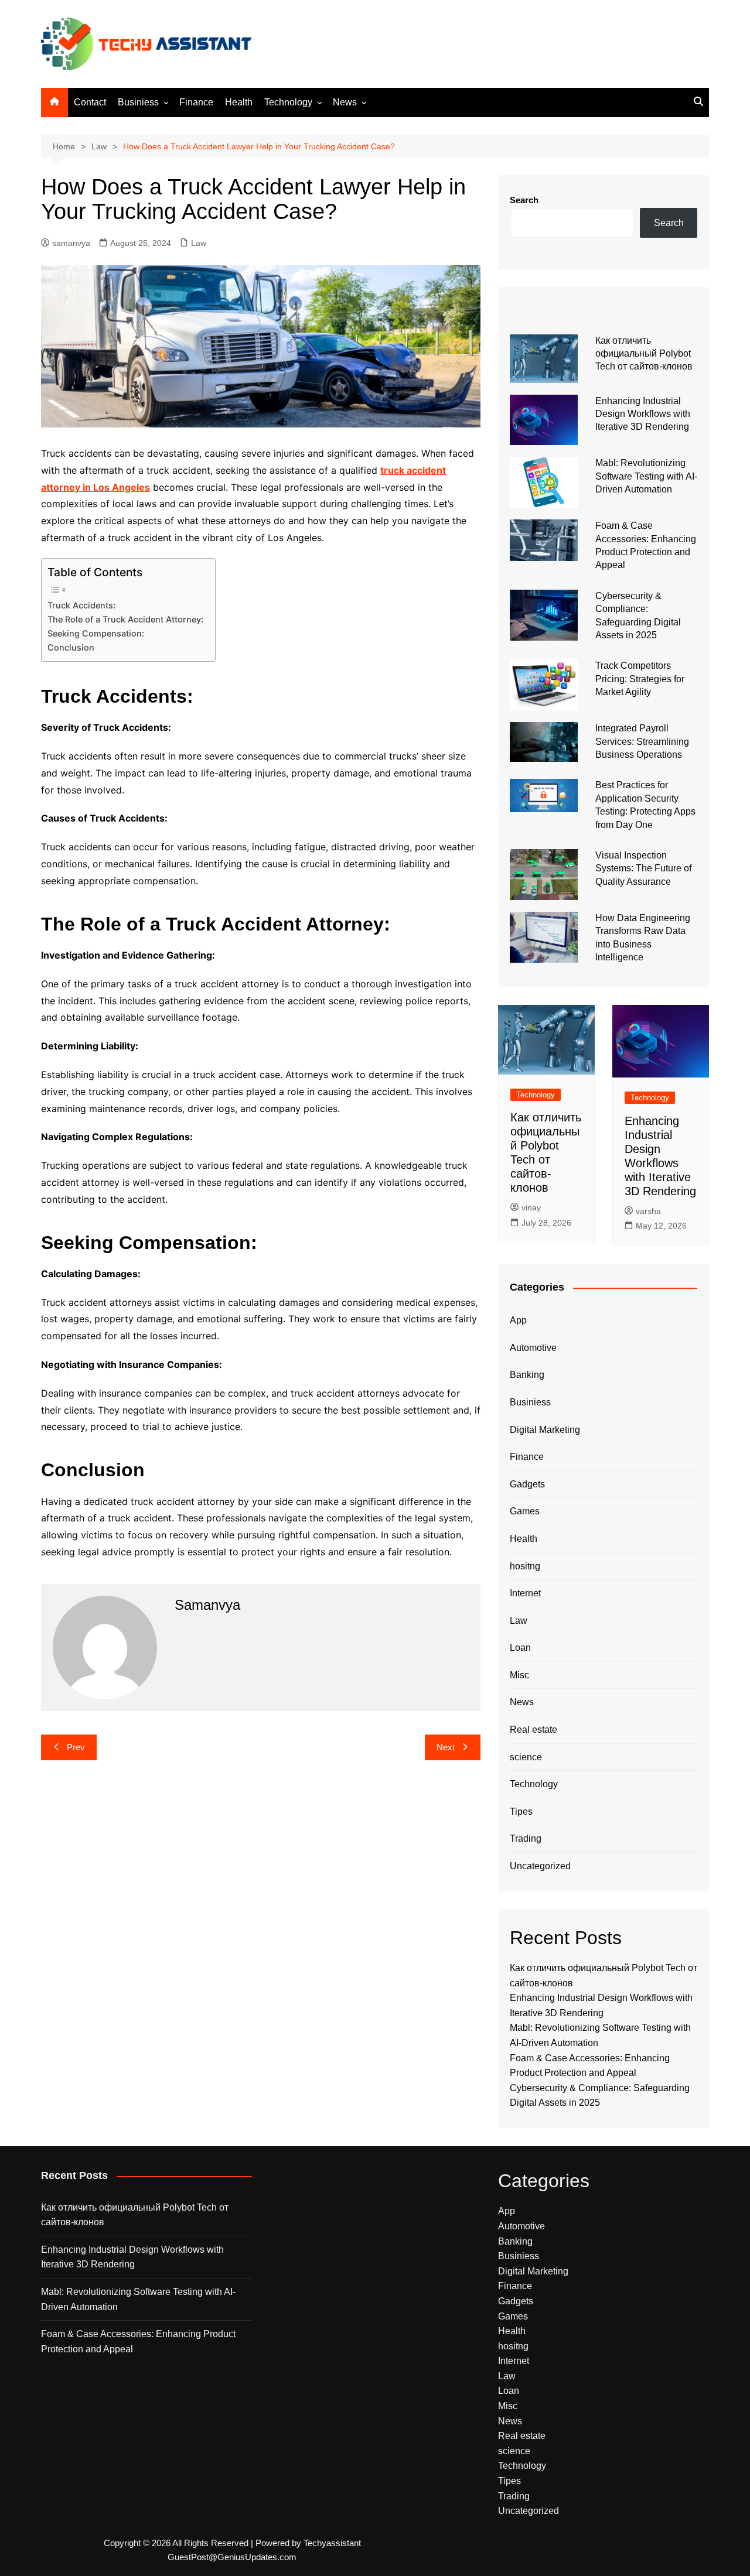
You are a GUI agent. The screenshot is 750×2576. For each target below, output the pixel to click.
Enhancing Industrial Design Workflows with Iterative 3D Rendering (643, 414)
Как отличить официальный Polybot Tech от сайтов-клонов (644, 354)
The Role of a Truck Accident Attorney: (125, 619)
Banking (527, 1375)
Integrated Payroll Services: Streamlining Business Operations (642, 741)
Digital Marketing (545, 1430)
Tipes (521, 1812)
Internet (525, 1593)
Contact (90, 102)
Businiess (138, 102)
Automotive (533, 1348)
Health (239, 102)
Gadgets (527, 1484)
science (526, 1757)
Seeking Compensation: (96, 633)
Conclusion (71, 647)
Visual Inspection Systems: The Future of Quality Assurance (643, 868)
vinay (531, 1207)
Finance (196, 102)
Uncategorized (540, 1866)
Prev (76, 1747)
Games (525, 1511)
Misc (519, 1675)
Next (446, 1747)
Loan (520, 1648)
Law (199, 243)
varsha (648, 1211)
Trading (526, 1838)
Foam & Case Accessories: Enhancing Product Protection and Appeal (138, 2341)
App (518, 1320)
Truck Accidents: (81, 605)
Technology (288, 102)
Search (524, 200)
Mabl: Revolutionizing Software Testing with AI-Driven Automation (646, 476)
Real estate (533, 1730)
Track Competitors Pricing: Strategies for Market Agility (640, 679)
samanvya (71, 243)
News (345, 102)
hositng (525, 1566)
